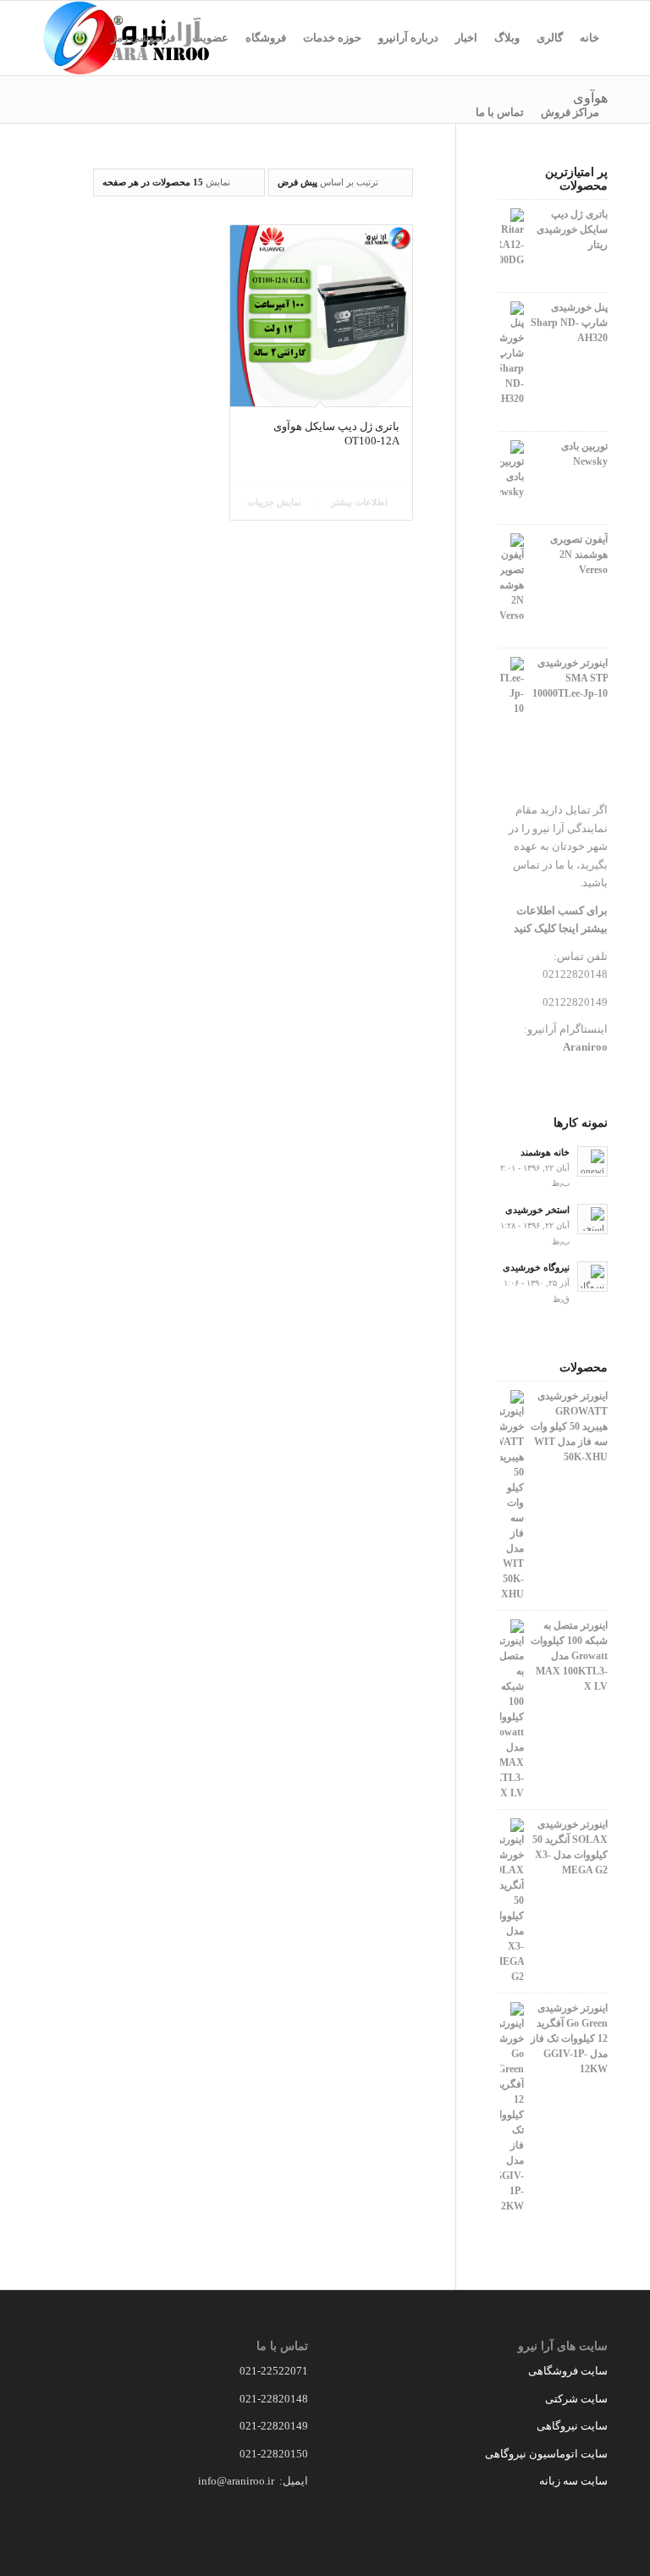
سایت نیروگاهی (572, 2426)
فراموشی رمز (143, 38)
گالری (550, 38)
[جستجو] (453, 113)
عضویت (210, 38)
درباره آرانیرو (408, 38)
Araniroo (585, 1047)
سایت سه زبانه (572, 2481)
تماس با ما (500, 112)
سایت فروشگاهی (568, 2371)
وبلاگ (507, 38)
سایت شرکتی (576, 2399)
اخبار (466, 38)
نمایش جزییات (275, 502)
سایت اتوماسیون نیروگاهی (546, 2454)
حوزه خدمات (332, 38)
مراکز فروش (570, 112)
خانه (589, 38)
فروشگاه (266, 38)
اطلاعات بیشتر (361, 502)
